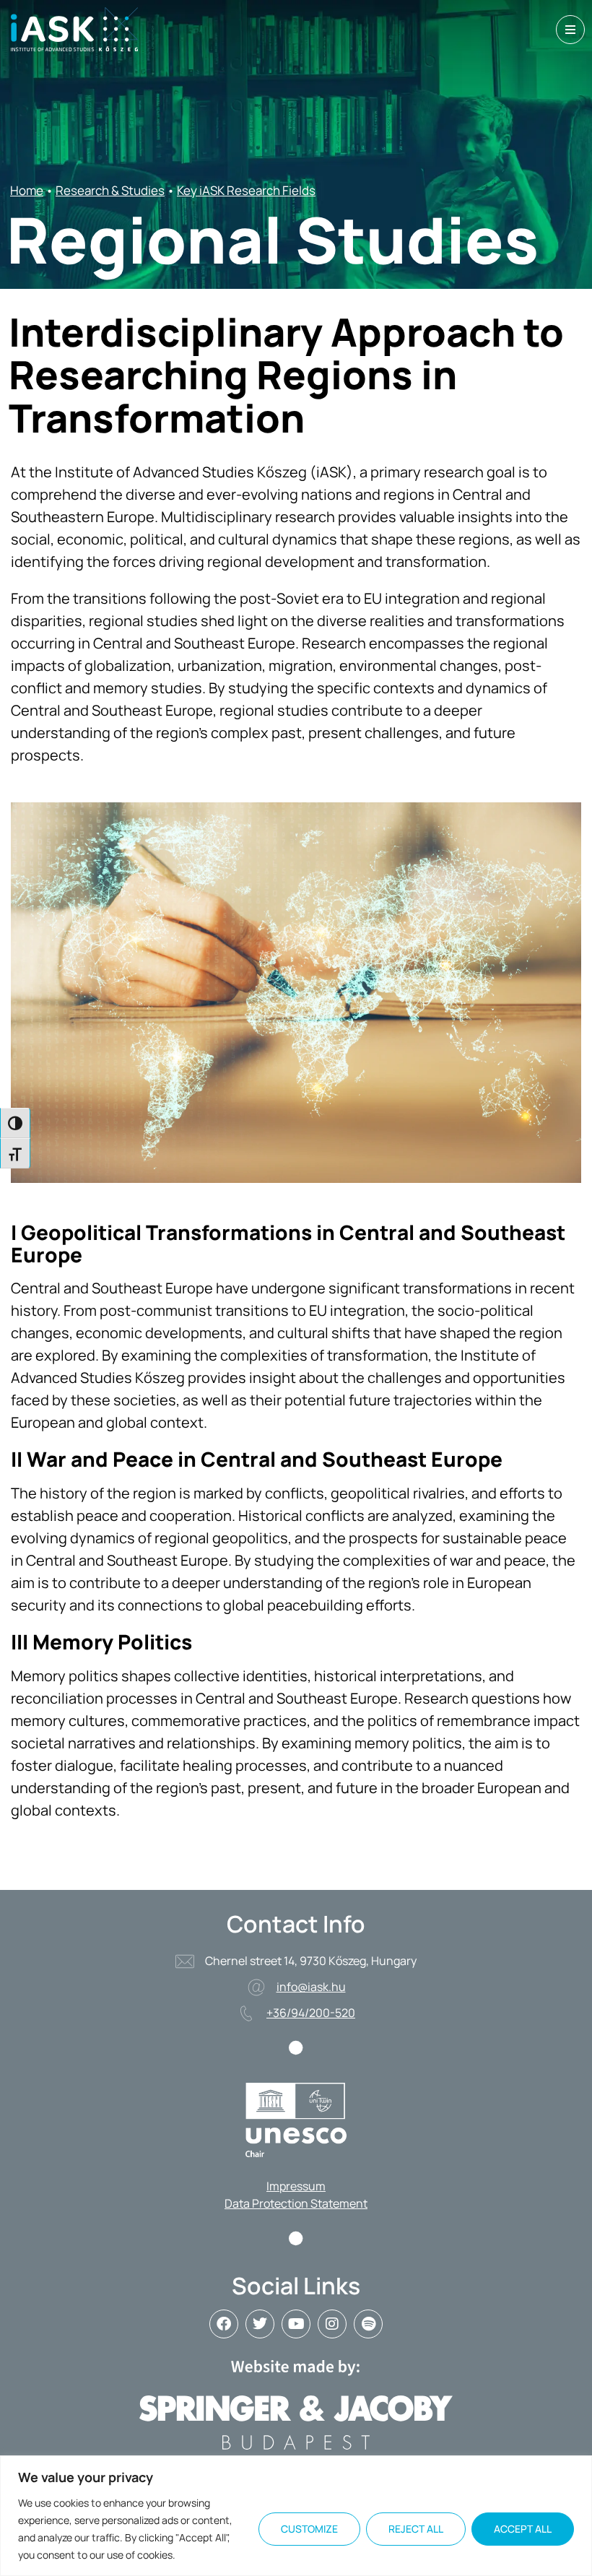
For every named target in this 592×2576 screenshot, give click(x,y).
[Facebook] (224, 2324)
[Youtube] (296, 2324)
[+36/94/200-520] (246, 2013)
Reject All (416, 2529)
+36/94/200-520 (311, 2013)
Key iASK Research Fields (246, 190)
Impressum (296, 2186)
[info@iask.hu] (256, 1987)
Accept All (523, 2529)
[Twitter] (260, 2324)
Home (27, 190)
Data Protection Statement (296, 2203)
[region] (296, 2516)
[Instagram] (332, 2324)
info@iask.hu (311, 1987)
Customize (309, 2529)
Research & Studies (110, 190)
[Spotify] (368, 2324)
